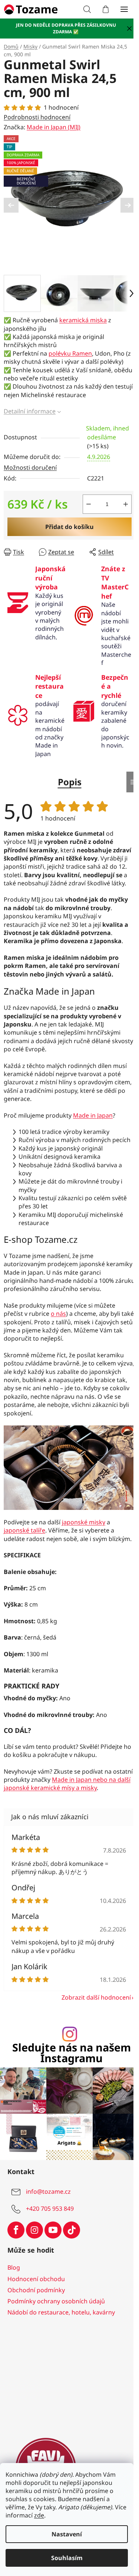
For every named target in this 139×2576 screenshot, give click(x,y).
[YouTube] (53, 2230)
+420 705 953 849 (50, 2209)
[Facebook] (16, 2230)
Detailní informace (30, 411)
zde (39, 2515)
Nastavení (67, 2534)
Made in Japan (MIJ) (54, 127)
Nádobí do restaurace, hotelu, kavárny (61, 2312)
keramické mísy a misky (64, 1788)
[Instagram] (34, 2230)
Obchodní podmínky (36, 2290)
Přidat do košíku (69, 527)
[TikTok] (72, 2230)
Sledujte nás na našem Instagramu (72, 2053)
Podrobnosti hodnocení (37, 117)
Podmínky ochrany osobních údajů (56, 2301)
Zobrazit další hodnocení (96, 1997)
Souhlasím (67, 2558)
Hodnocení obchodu (36, 2279)
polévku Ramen (70, 353)
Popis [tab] (70, 782)
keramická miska (83, 320)
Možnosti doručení (30, 467)
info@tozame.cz (48, 2191)
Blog (14, 2267)
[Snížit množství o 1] (89, 504)
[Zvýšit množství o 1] (126, 504)
